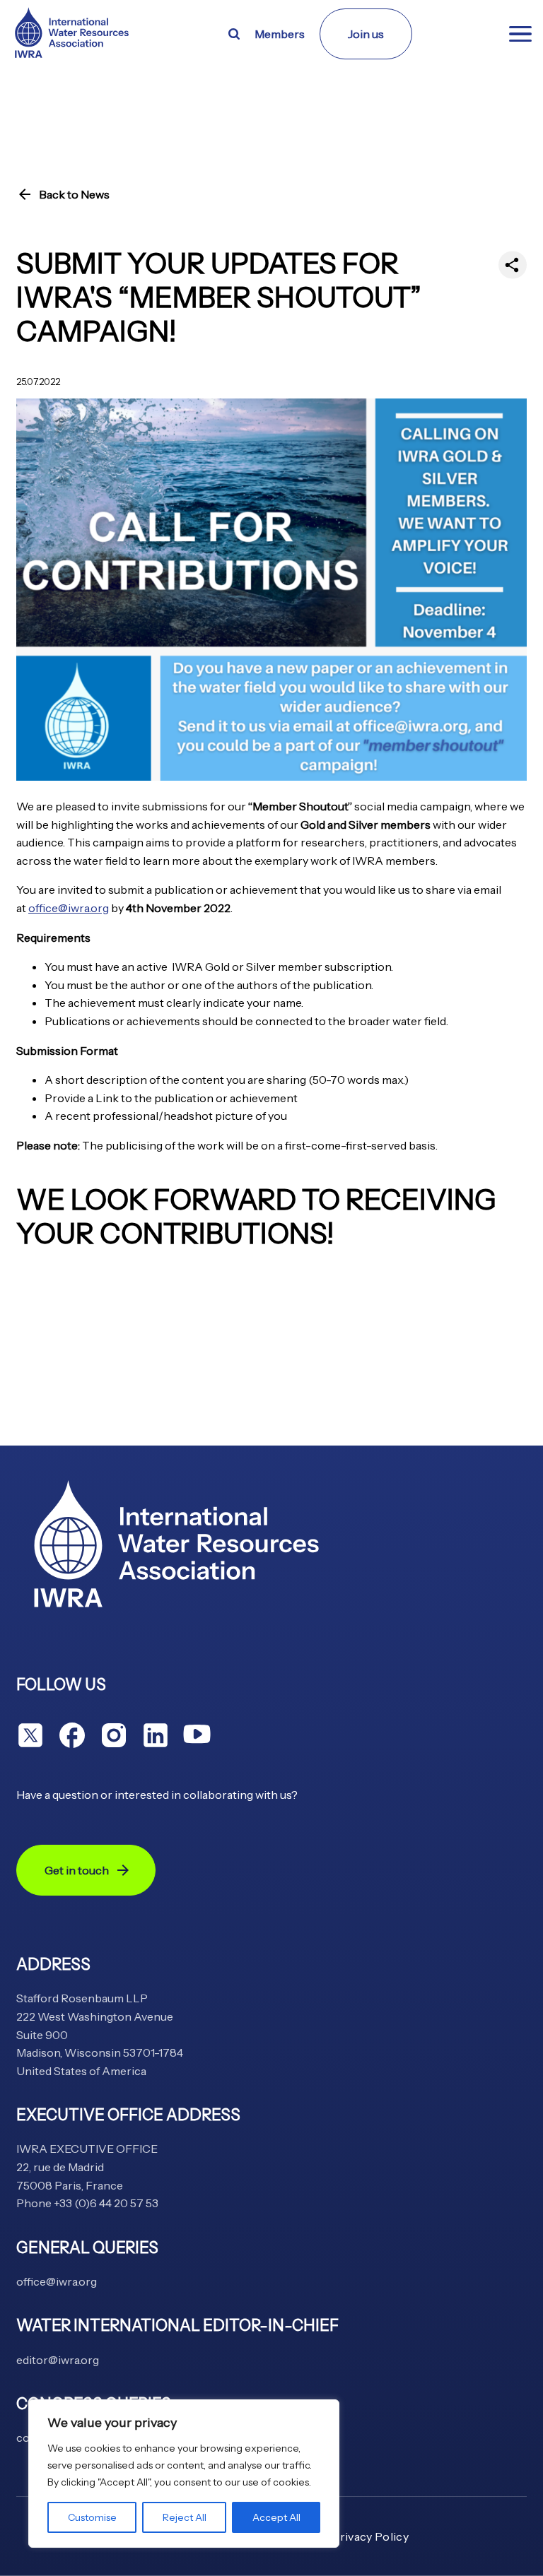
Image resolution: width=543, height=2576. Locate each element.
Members (280, 34)
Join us (366, 34)
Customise (92, 2517)
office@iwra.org (69, 908)
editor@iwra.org (58, 2360)
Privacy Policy (370, 2536)
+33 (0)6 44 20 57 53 (106, 2203)
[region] (184, 2474)
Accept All (276, 2517)
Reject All (185, 2517)
